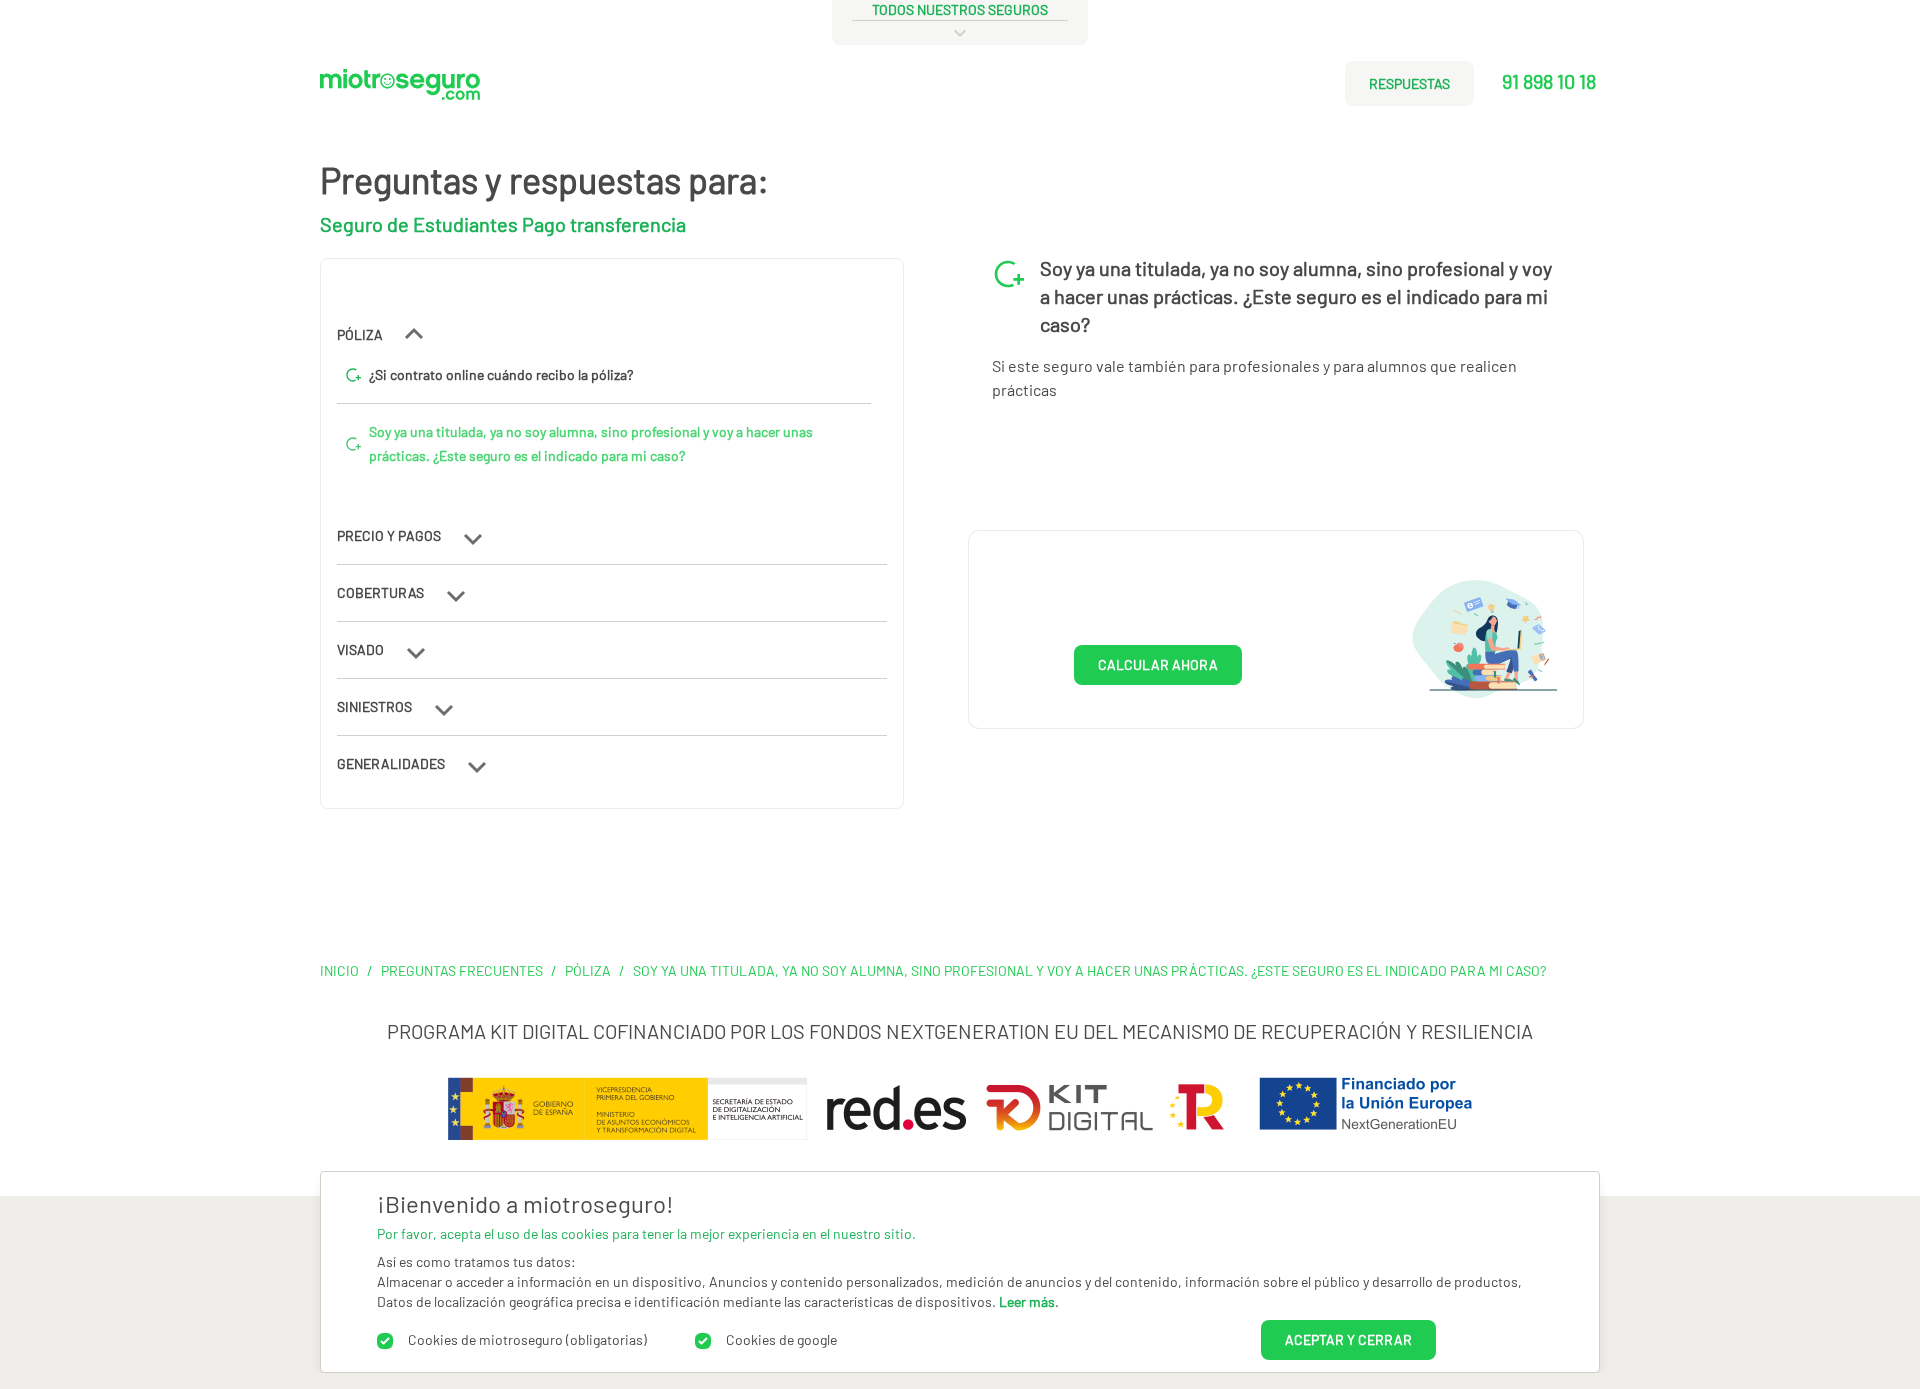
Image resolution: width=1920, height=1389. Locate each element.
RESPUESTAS (1409, 83)
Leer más (1027, 1301)
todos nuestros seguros (960, 9)
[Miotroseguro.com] (400, 91)
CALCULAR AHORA (1158, 665)
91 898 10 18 (1549, 81)
